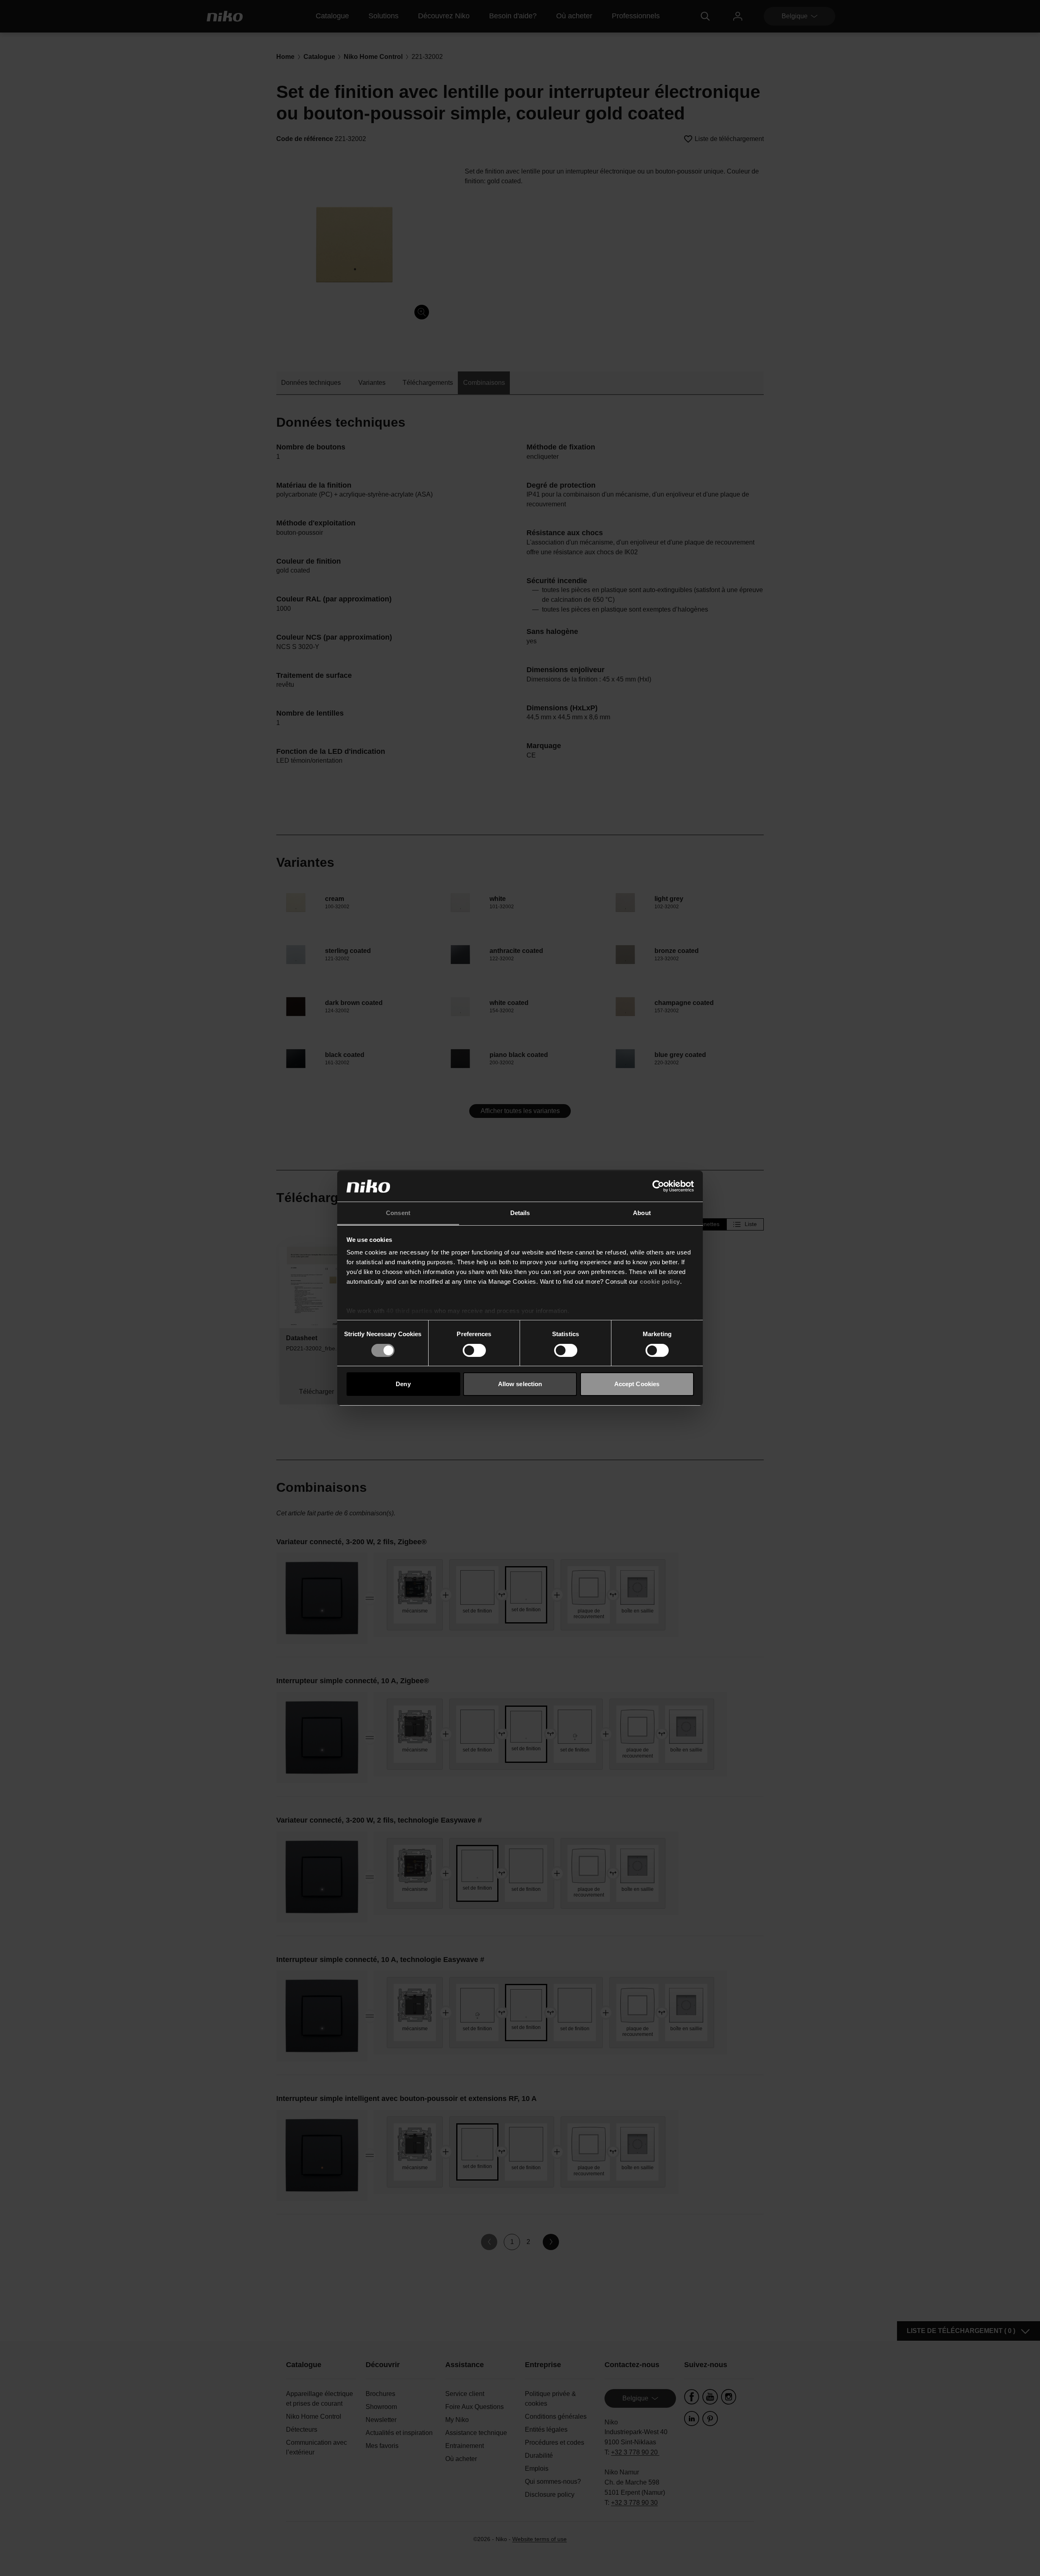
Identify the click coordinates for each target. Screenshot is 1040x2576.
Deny (403, 1384)
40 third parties (409, 1311)
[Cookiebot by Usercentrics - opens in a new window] (658, 1186)
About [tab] (642, 1213)
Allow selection (520, 1384)
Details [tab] (520, 1213)
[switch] (474, 1350)
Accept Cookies (637, 1384)
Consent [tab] (398, 1213)
